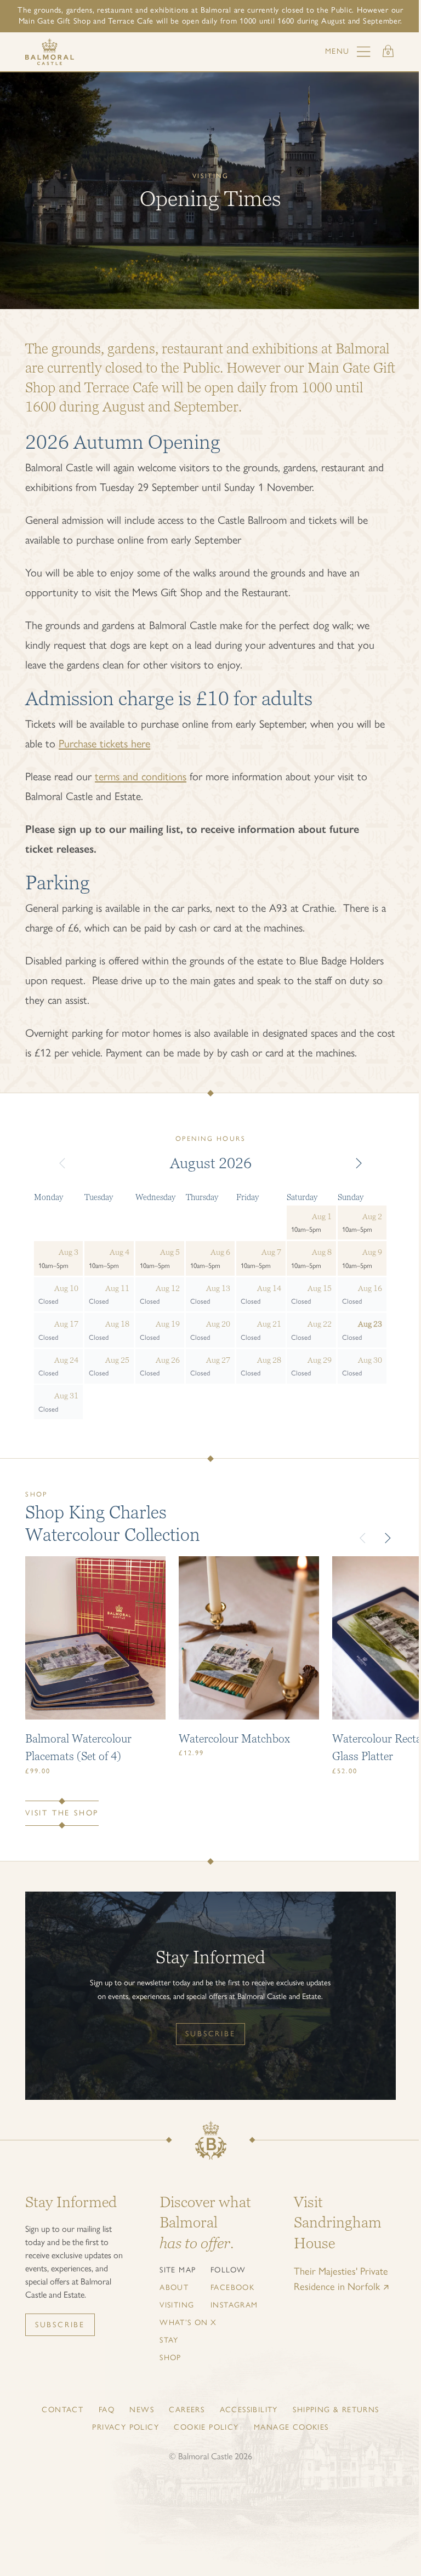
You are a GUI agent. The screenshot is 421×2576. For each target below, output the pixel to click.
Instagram (234, 2305)
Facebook (232, 2287)
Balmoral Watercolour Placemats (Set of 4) (78, 1747)
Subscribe (210, 2034)
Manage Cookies (291, 2427)
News (142, 2410)
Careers (187, 2410)
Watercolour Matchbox (234, 1738)
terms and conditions (141, 776)
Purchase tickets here (104, 744)
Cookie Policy (206, 2427)
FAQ (107, 2410)
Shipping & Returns (336, 2410)
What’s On (184, 2323)
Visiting (177, 2305)
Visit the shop (62, 1813)
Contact (62, 2410)
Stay (169, 2340)
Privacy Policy (126, 2427)
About (174, 2287)
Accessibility (249, 2410)
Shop (170, 2358)
